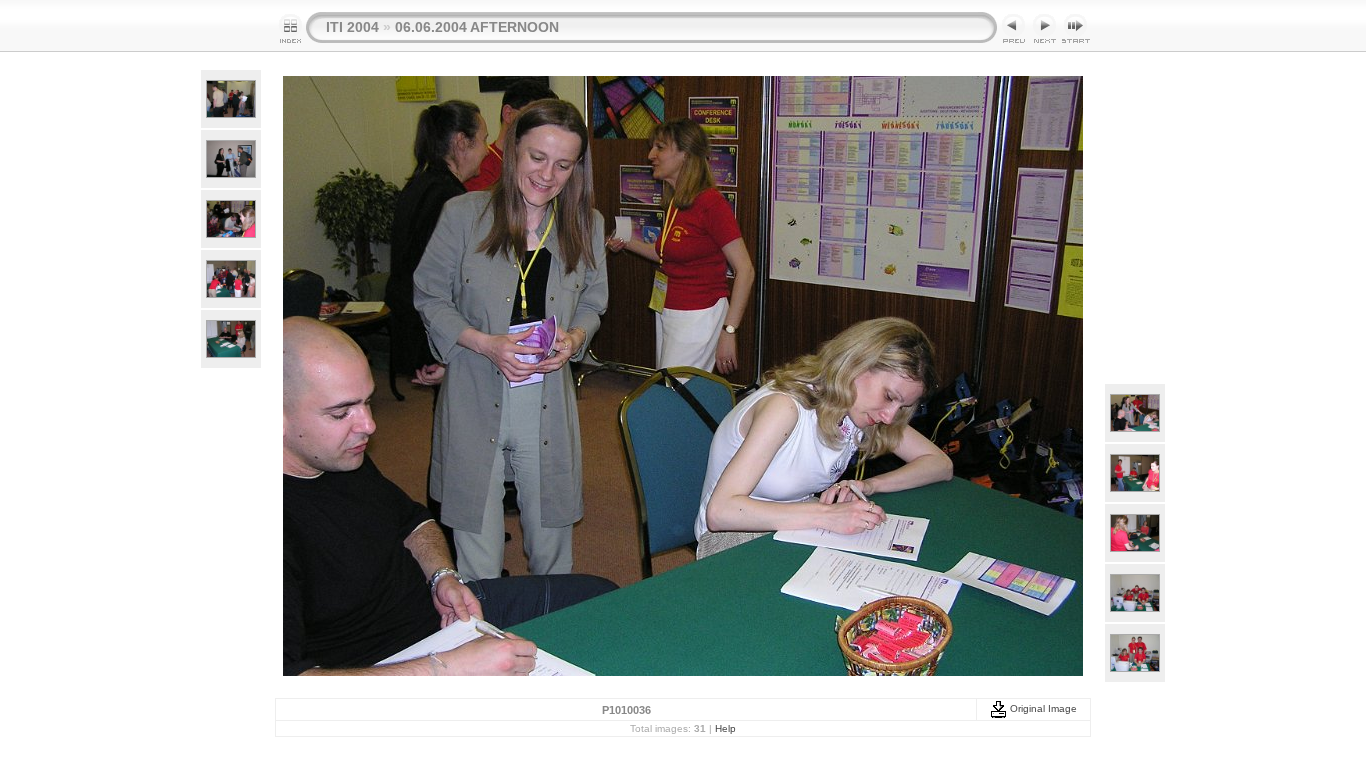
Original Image (1042, 708)
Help (725, 728)
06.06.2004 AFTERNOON (477, 27)
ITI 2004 (352, 27)
